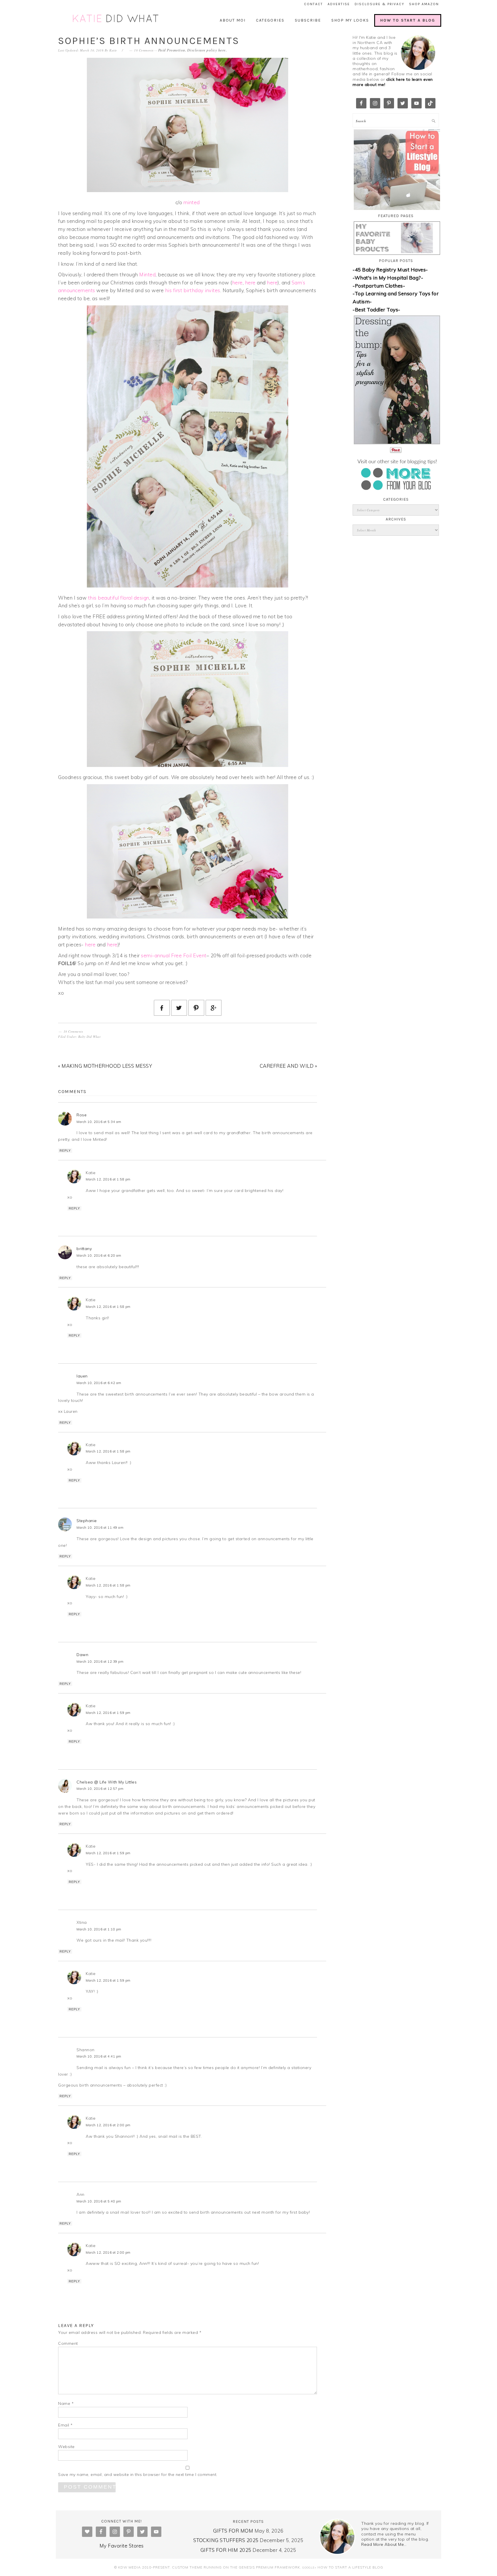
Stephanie (87, 1521)
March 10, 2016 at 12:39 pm (100, 1662)
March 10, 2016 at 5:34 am (99, 1122)
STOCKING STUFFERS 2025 (226, 2540)
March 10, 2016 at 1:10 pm (99, 1929)
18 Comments (144, 50)
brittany (84, 1249)
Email (65, 2425)
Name (66, 2403)
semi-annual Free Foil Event (174, 955)
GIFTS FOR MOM (233, 2531)
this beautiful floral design (119, 598)
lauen (82, 1376)
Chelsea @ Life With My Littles (107, 1782)
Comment (68, 2343)
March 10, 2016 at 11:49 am (100, 1528)
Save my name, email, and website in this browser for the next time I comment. (138, 2474)
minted (192, 202)
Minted (147, 274)
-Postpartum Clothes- (379, 286)
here (222, 50)
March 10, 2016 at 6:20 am (99, 1256)
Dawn (82, 1655)
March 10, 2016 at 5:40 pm (99, 2201)
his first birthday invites (193, 290)
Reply (65, 1151)
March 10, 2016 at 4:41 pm (99, 2056)
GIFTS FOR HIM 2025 (226, 2550)
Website (66, 2447)
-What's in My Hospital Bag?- (388, 278)
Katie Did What (116, 19)
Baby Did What (89, 1037)
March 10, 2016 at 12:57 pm (100, 1789)
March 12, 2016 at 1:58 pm (108, 1179)
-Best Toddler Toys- (376, 310)
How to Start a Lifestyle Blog (350, 2567)
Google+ (309, 2567)
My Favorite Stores (122, 2546)
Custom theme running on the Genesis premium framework (236, 2567)
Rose (82, 1115)
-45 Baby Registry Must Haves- (390, 270)
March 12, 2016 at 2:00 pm (108, 2125)
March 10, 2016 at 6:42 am (99, 1383)
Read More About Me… (384, 2544)
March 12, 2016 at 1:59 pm (108, 1713)
